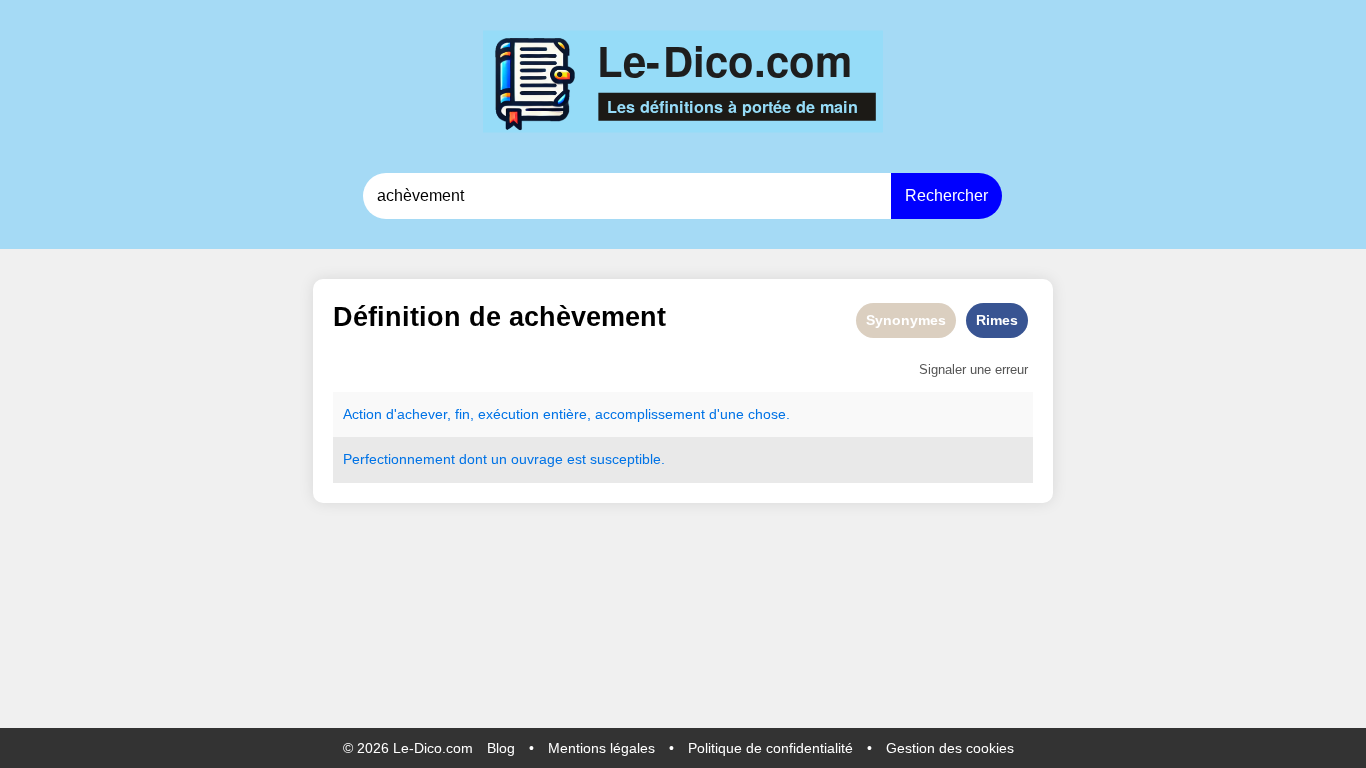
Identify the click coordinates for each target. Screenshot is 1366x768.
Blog (501, 748)
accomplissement (650, 414)
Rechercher (946, 195)
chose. (769, 414)
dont (473, 459)
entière (565, 414)
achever (422, 414)
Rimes (997, 320)
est (576, 459)
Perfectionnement (399, 459)
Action (362, 414)
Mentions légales (601, 748)
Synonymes (906, 320)
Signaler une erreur (973, 369)
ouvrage (537, 459)
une (732, 414)
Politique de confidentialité (770, 748)
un (499, 459)
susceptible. (627, 459)
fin (462, 414)
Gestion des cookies (950, 748)
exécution (508, 414)
